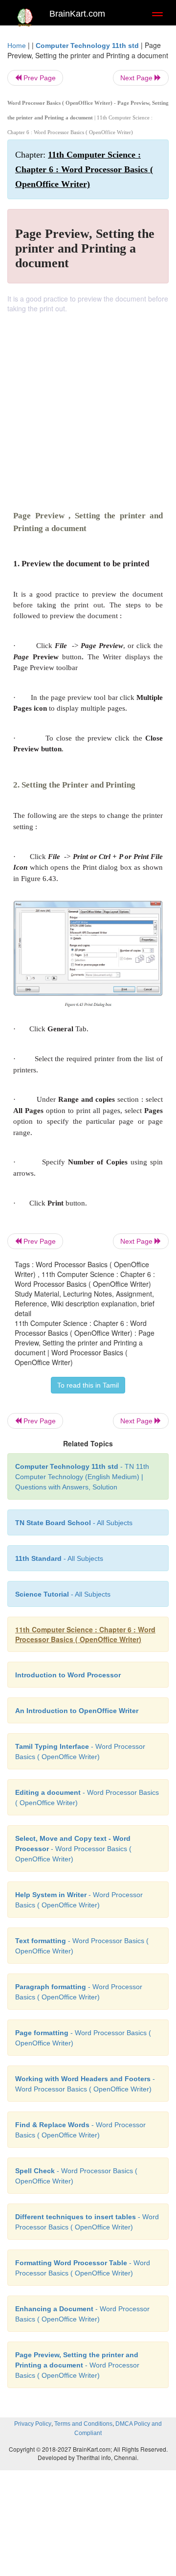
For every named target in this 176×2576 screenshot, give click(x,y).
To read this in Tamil (88, 1385)
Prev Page (39, 78)
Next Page (137, 78)
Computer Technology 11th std (87, 46)
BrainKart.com (77, 14)
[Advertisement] (88, 406)
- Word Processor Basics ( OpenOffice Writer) (73, 1849)
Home (17, 46)
